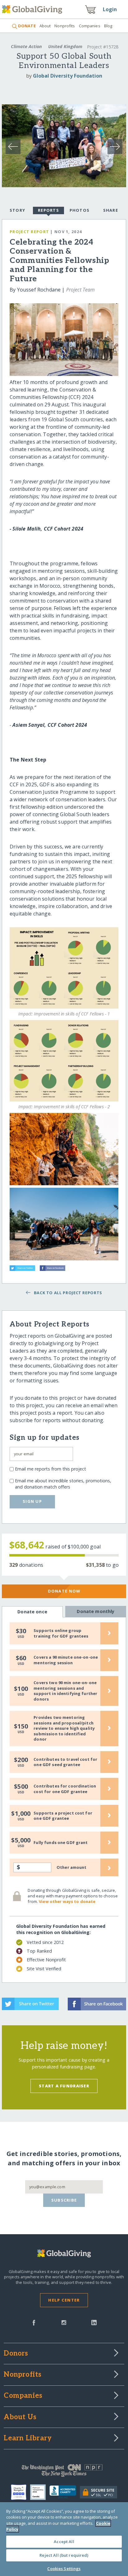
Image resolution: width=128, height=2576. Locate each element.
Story (17, 210)
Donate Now (64, 1591)
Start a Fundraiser (64, 2086)
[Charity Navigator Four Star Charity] (21, 2492)
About (45, 26)
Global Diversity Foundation (68, 76)
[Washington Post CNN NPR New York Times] (64, 2472)
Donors (16, 2354)
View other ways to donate (67, 1901)
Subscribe (64, 2200)
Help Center (64, 2300)
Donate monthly (96, 1611)
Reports (48, 210)
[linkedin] (94, 2322)
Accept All (64, 2542)
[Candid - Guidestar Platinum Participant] (40, 2492)
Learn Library (28, 2438)
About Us (20, 2417)
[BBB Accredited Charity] (65, 2492)
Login (110, 9)
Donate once (32, 1612)
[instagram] (64, 2322)
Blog (108, 26)
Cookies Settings (64, 2569)
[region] (64, 2539)
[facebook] (34, 2322)
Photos (80, 210)
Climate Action (26, 46)
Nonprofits (65, 26)
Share (111, 210)
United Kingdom (65, 46)
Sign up (32, 1501)
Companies (90, 26)
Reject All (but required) (64, 2555)
